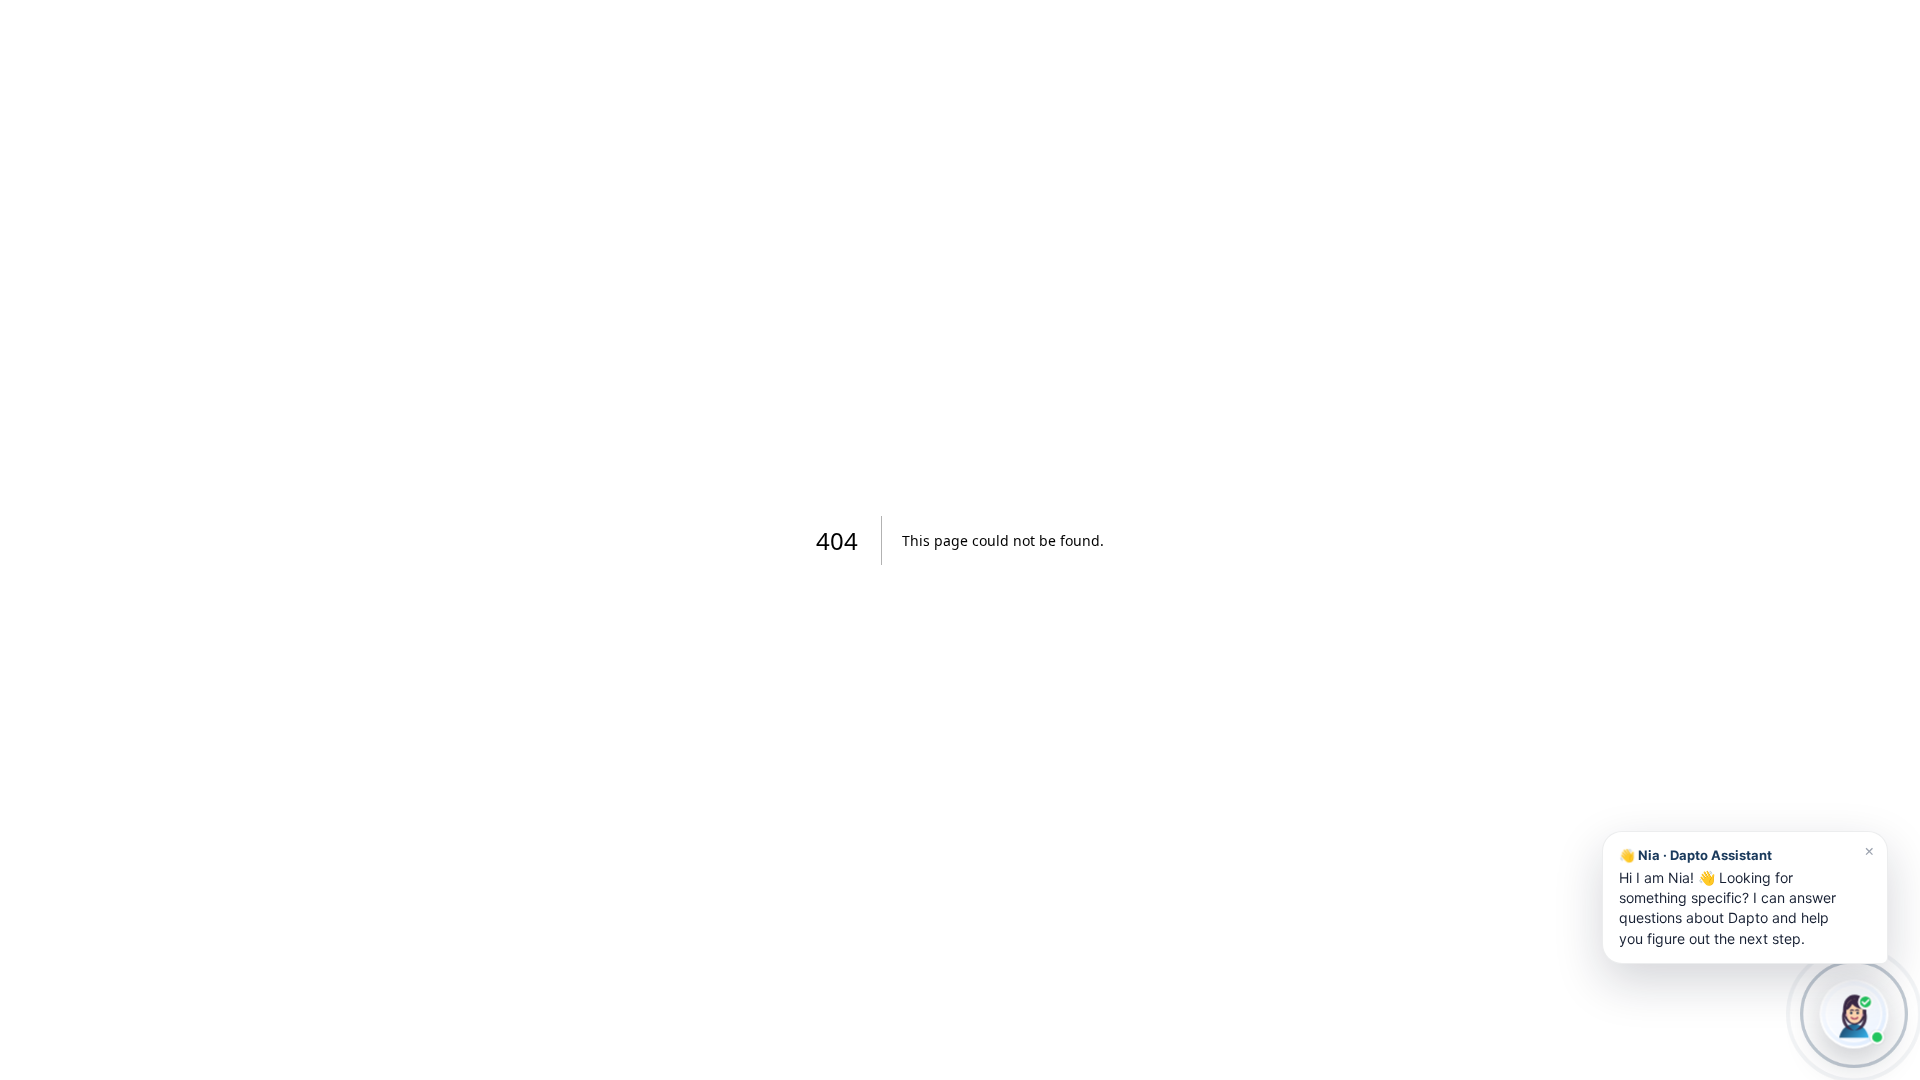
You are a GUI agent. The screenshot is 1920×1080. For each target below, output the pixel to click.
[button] (1745, 897)
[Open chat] (1854, 1014)
